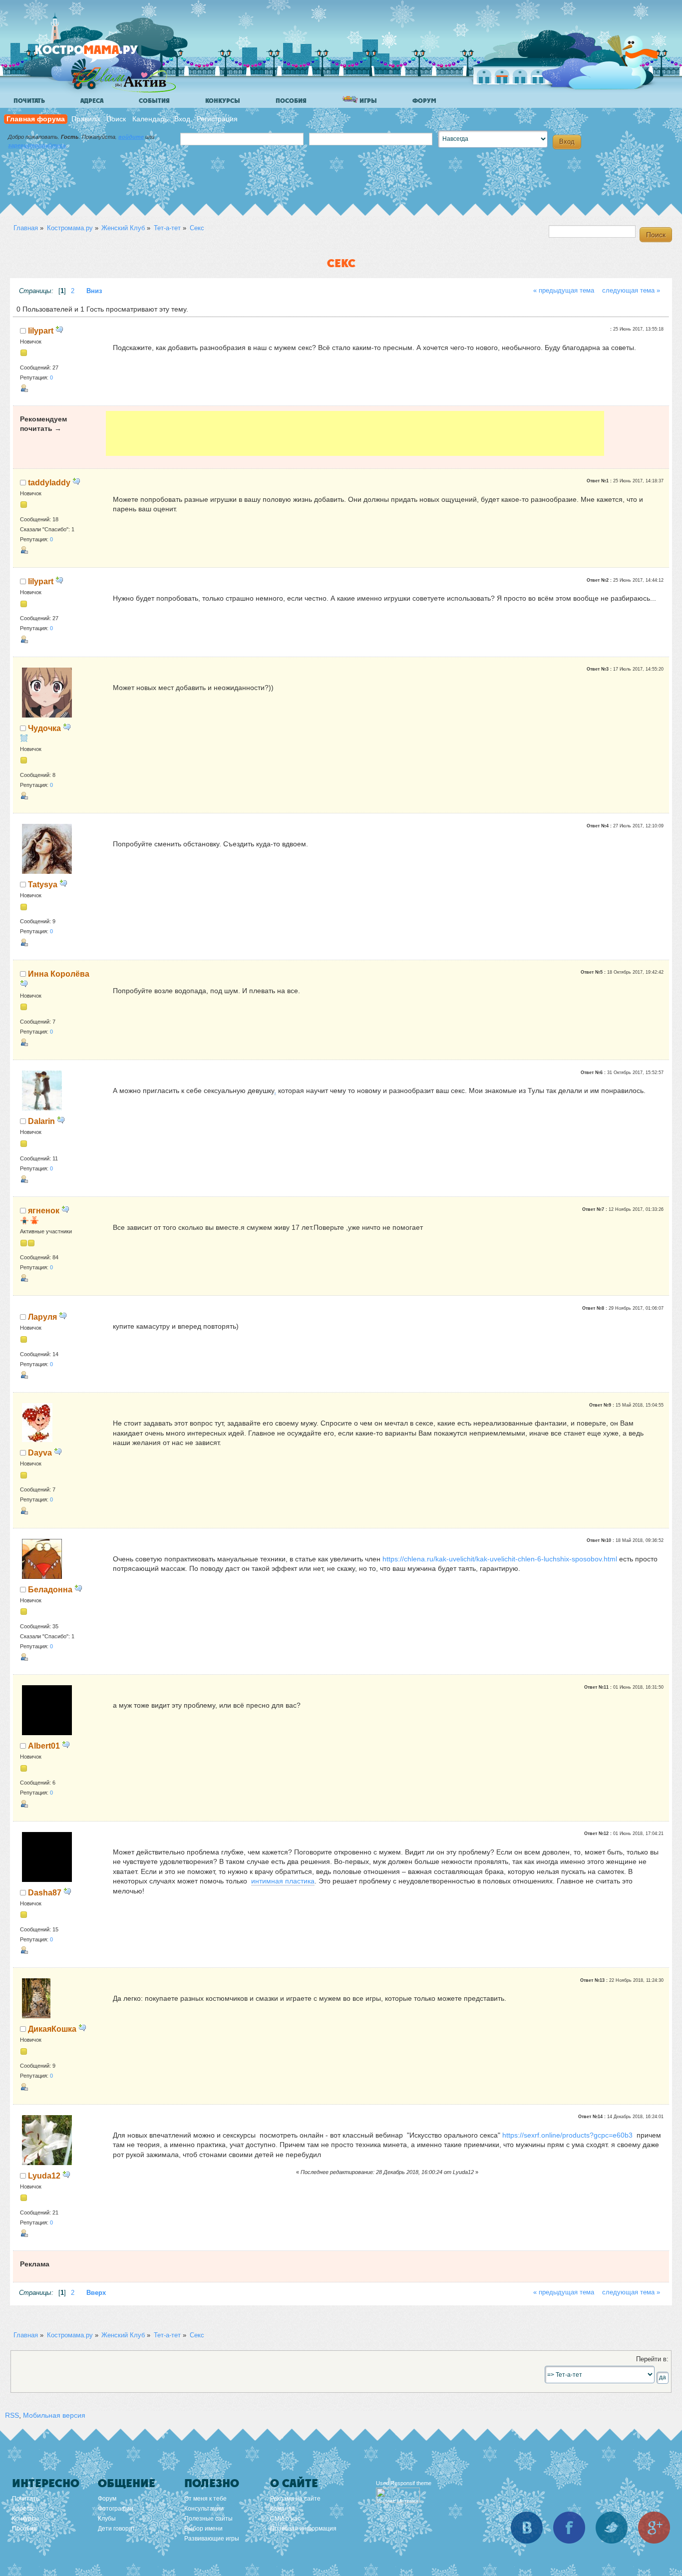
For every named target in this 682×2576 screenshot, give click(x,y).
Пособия (291, 101)
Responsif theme (411, 2483)
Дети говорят (117, 2529)
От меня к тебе (205, 2499)
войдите (131, 137)
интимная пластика (283, 1881)
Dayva (40, 1453)
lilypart (41, 331)
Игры (367, 101)
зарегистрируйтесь (37, 145)
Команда (283, 2509)
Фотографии (116, 2509)
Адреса (92, 101)
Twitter (612, 2528)
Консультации (204, 2509)
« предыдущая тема (564, 291)
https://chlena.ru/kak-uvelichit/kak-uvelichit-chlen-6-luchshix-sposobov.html (500, 1559)
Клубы (107, 2519)
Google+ (654, 2528)
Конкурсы (223, 101)
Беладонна (50, 1589)
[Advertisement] (355, 433)
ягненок (44, 1210)
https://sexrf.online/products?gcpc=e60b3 (567, 2135)
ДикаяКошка (52, 2029)
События (154, 101)
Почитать (29, 101)
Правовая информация (303, 2529)
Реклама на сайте (295, 2499)
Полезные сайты (208, 2519)
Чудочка (44, 728)
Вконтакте (527, 2528)
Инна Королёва (59, 974)
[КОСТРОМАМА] (103, 55)
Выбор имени (203, 2529)
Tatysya (43, 884)
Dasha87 (45, 1892)
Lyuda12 (44, 2176)
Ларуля (42, 1317)
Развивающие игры (212, 2539)
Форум (424, 101)
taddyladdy (49, 482)
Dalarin (41, 1121)
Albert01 (44, 1746)
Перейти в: (652, 2359)
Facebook (569, 2528)
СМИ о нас (285, 2519)
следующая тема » (631, 291)
